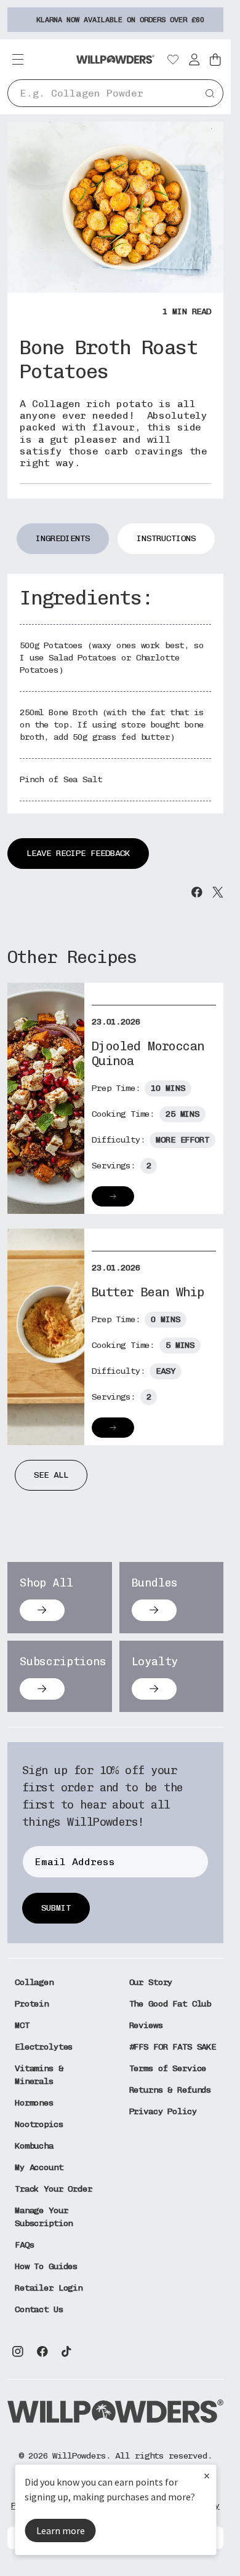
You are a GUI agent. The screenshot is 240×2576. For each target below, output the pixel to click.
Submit (56, 1908)
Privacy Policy (163, 2111)
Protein (32, 2004)
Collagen (34, 1982)
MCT (22, 2025)
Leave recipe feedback (78, 853)
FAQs (24, 2245)
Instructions (166, 538)
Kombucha (34, 2146)
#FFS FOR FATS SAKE (173, 2047)
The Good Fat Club (170, 2004)
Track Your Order (54, 2189)
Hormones (34, 2103)
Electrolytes (44, 2047)
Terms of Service (168, 2068)
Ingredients (63, 538)
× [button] (207, 2475)
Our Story (151, 1982)
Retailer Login (49, 2288)
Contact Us (39, 2309)
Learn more (60, 2530)
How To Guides (46, 2266)
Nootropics (39, 2124)
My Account (39, 2167)
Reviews (146, 2025)
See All (51, 1475)
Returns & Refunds (170, 2090)
